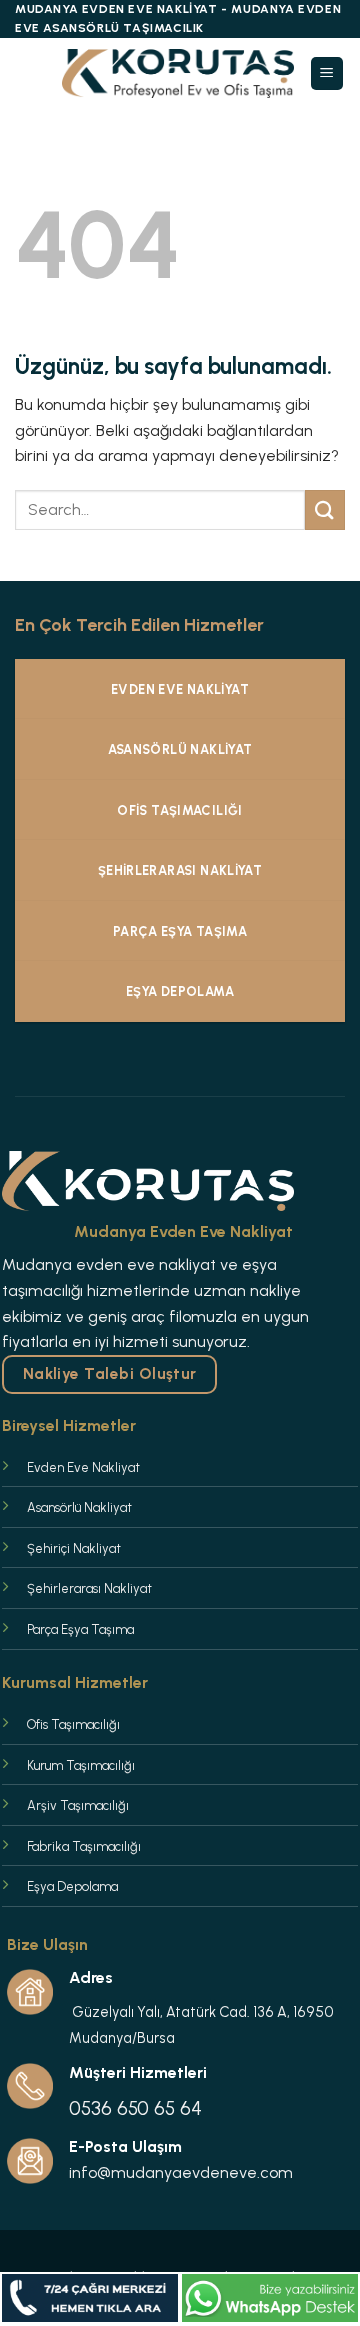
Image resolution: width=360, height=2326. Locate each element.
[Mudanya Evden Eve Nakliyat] (178, 73)
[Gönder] (325, 509)
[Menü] (327, 73)
